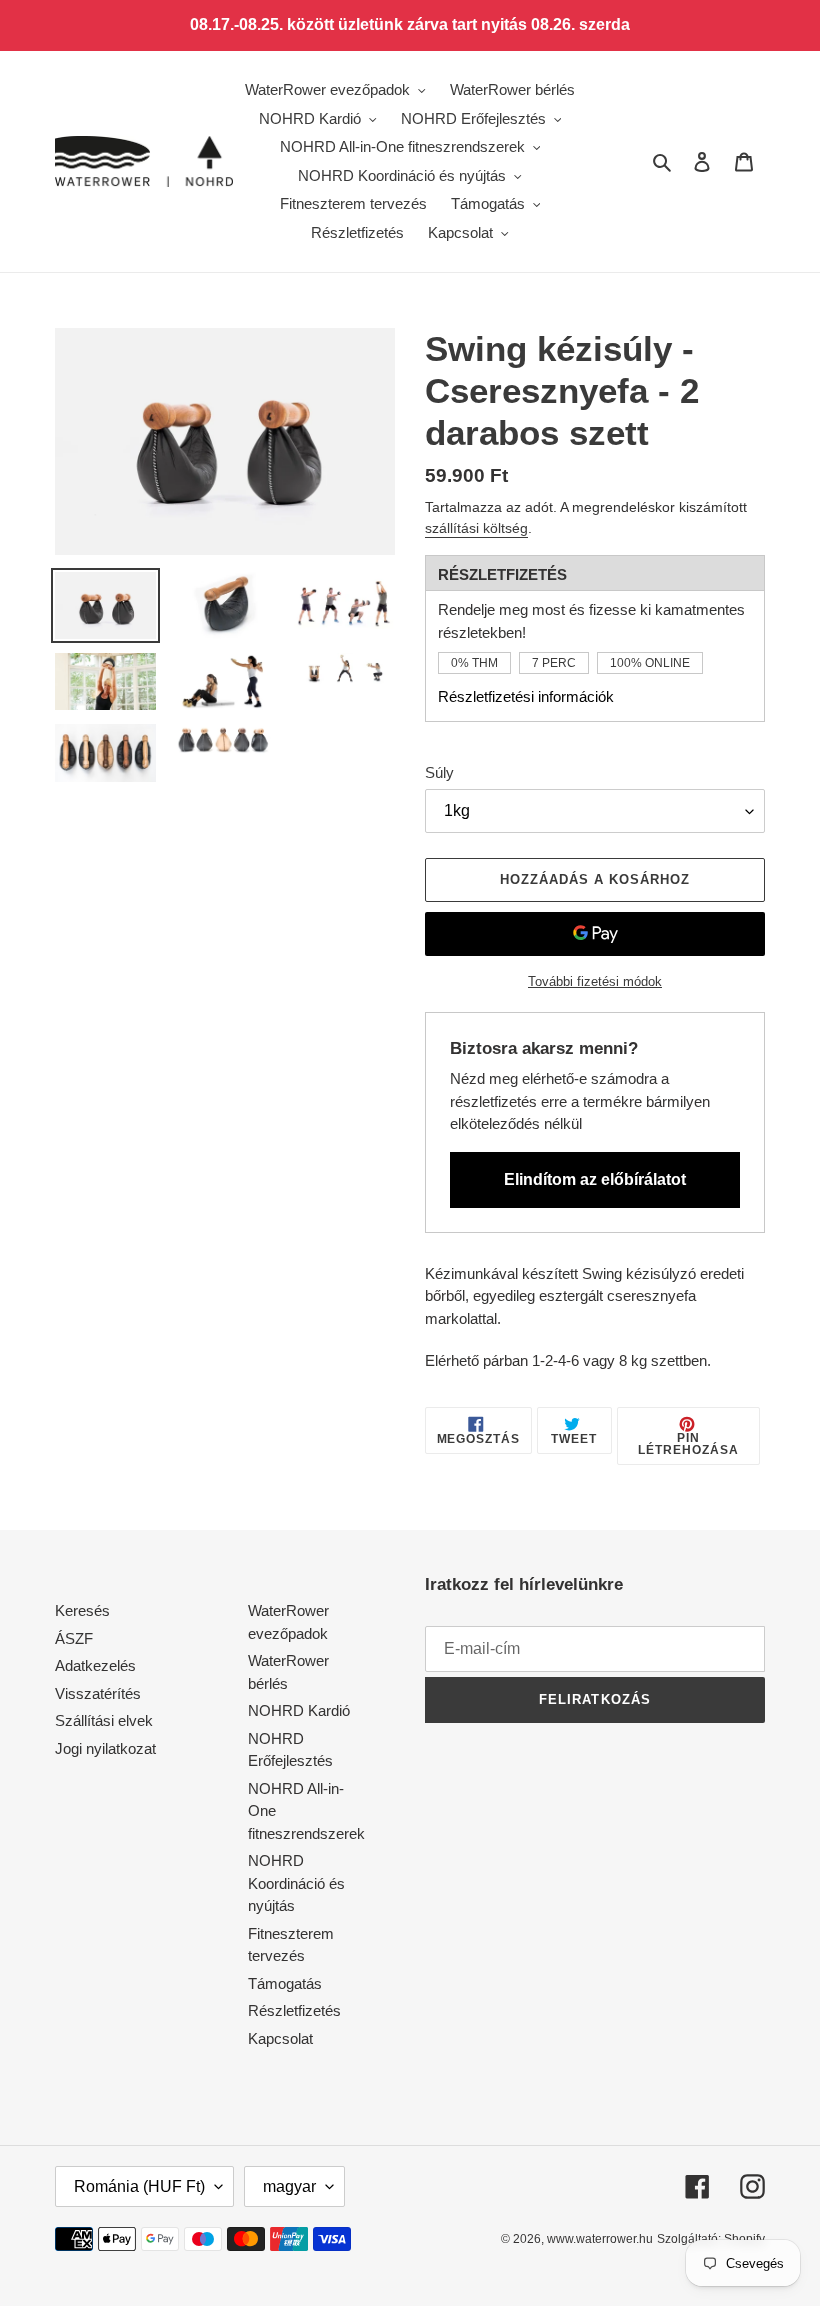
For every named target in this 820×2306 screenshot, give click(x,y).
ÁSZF (74, 1638)
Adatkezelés (95, 1665)
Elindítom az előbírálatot (595, 1179)
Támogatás (285, 1983)
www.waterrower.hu (600, 2239)
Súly (439, 772)
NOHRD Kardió (299, 1710)
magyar (289, 2186)
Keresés (82, 1610)
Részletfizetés (294, 2010)
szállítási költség (476, 528)
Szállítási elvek (104, 1720)
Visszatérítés (98, 1693)
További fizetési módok (595, 981)
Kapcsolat (280, 2038)
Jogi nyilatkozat (105, 1748)
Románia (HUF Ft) (139, 2186)
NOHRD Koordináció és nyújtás (296, 1883)
